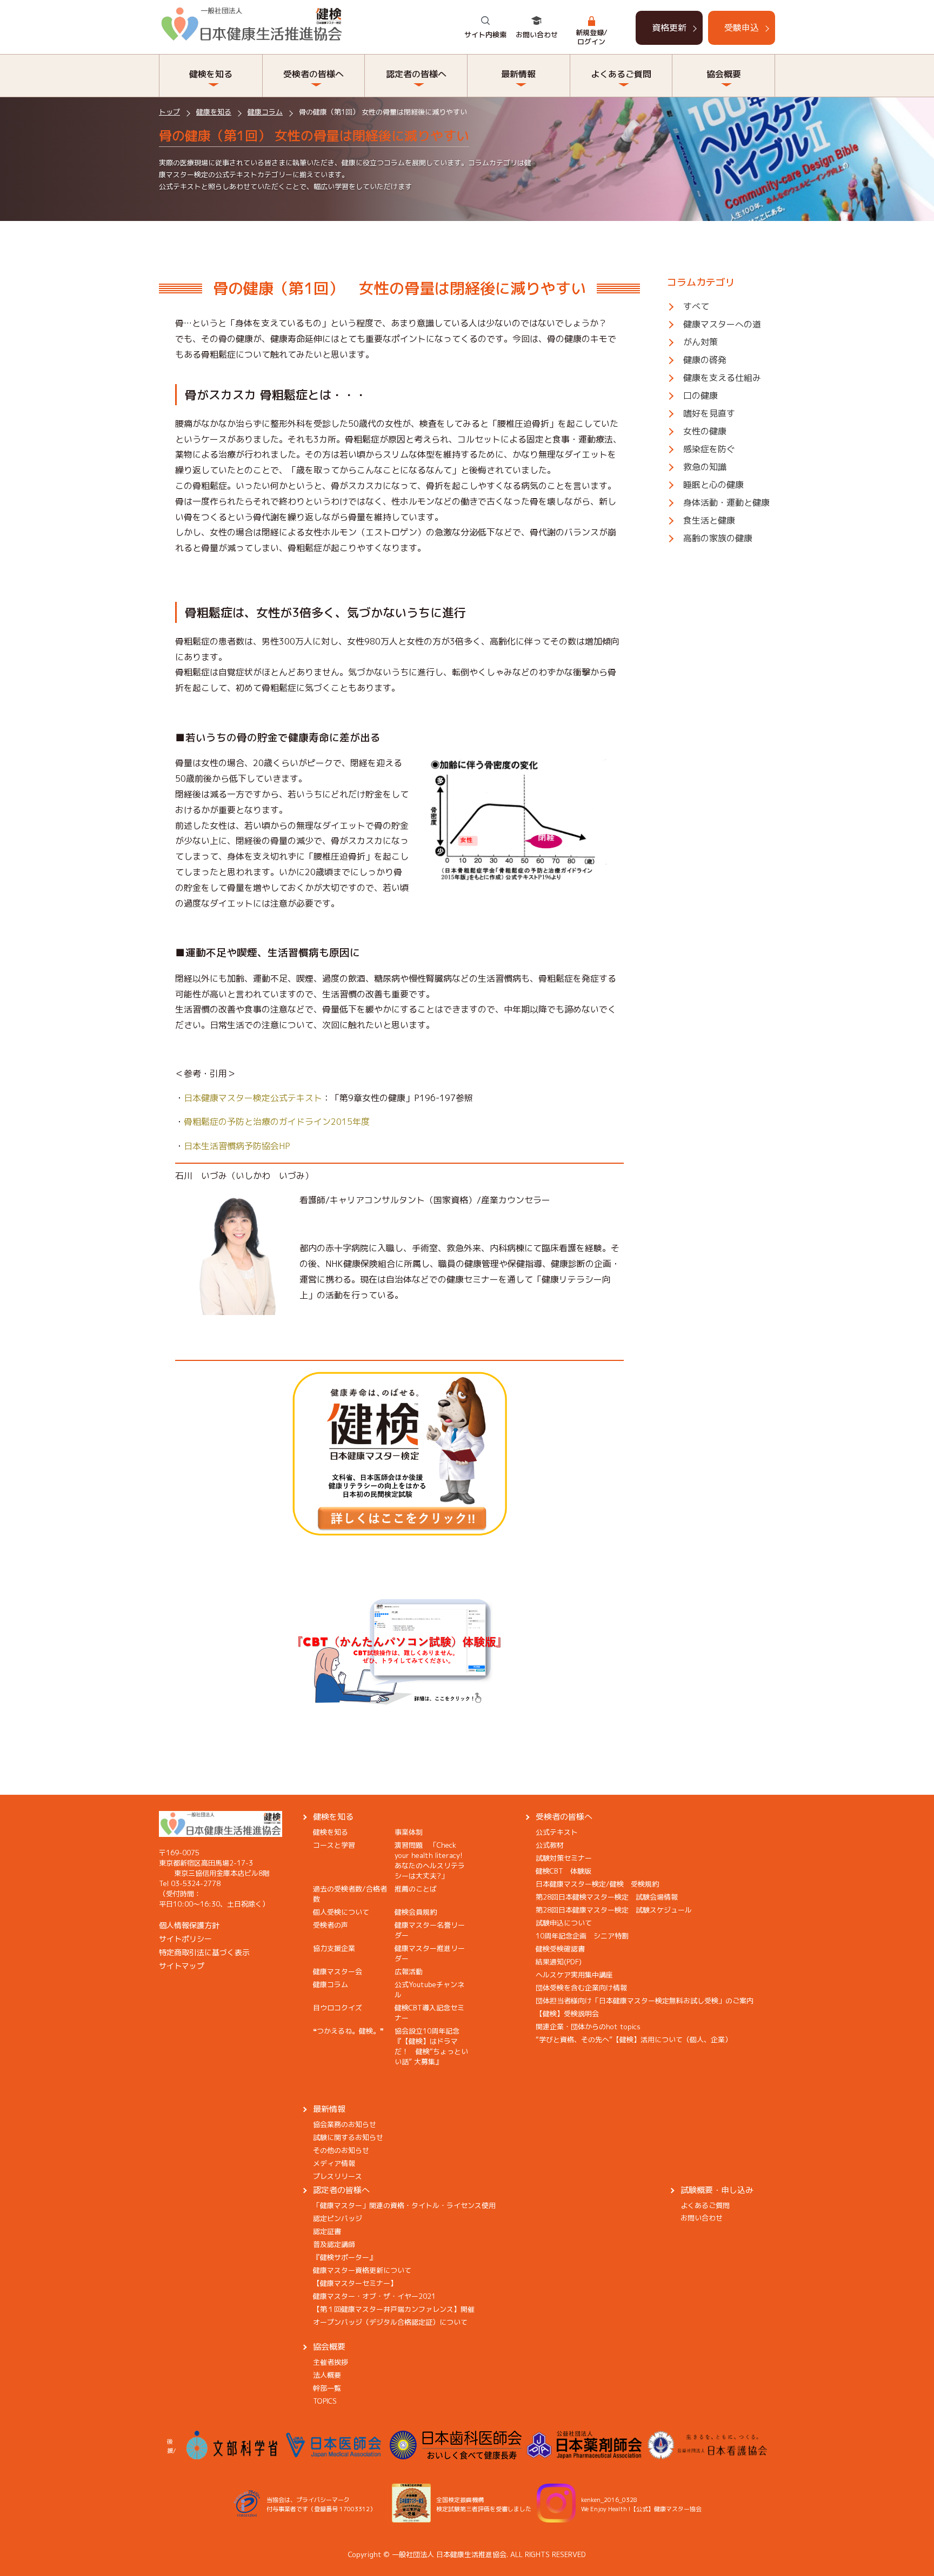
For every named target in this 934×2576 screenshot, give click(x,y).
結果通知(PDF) (559, 1962)
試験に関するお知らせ (348, 2137)
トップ (169, 112)
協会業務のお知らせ (345, 2124)
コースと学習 (334, 1845)
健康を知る (214, 112)
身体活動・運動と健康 (726, 502)
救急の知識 (705, 467)
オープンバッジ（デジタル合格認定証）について (390, 2322)
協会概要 (329, 2347)
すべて (696, 306)
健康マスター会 (338, 1971)
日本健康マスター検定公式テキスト (253, 1098)
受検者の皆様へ (564, 1817)
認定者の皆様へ (341, 2190)
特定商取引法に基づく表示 (204, 1952)
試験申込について (564, 1923)
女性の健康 (705, 431)
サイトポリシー (185, 1939)
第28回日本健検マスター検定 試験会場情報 (607, 1897)
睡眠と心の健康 (713, 485)
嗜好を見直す (709, 413)
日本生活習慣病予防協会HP (237, 1146)
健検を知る (333, 1817)
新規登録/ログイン (592, 37)
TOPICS (325, 2401)
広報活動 (409, 1971)
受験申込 (742, 28)
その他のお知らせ (341, 2150)
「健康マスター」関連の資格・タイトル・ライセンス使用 (404, 2205)
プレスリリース (338, 2176)
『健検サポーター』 (345, 2257)
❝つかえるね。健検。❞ (348, 2031)
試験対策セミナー (564, 1858)
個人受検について (341, 1912)
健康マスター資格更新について (362, 2270)
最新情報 (329, 2109)
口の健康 (700, 395)
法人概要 (327, 2375)
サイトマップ (182, 1966)
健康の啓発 (705, 360)
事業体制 (409, 1832)
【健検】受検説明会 (567, 2014)
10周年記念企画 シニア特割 (582, 1936)
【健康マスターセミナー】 (355, 2283)
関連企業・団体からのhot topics (588, 2027)
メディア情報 (334, 2163)
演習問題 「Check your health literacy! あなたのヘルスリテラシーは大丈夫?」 (432, 1860)
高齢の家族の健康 (718, 538)
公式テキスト (557, 1832)
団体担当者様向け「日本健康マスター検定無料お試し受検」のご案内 (645, 2001)
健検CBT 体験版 (563, 1871)
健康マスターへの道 (722, 324)
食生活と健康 (709, 520)
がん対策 (700, 342)
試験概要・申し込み (717, 2190)
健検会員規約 (416, 1912)
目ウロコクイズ (338, 2008)
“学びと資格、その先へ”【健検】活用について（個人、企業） (634, 2040)
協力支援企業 (334, 1948)
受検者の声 (331, 1925)
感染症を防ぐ (709, 449)
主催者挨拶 (331, 2362)
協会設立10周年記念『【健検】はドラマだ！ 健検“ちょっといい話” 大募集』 (431, 2046)
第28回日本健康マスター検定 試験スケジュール (614, 1910)
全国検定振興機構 (460, 2500)
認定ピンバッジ (338, 2218)
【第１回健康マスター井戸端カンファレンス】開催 (394, 2309)
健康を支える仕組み (722, 378)
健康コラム (265, 112)
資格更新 (669, 28)
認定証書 (327, 2231)
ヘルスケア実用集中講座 (574, 1975)
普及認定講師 (334, 2244)
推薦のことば (416, 1889)
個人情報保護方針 (189, 1925)
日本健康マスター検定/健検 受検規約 (597, 1884)
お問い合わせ (537, 35)
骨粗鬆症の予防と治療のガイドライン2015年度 (277, 1122)
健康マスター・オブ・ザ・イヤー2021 (374, 2296)
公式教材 (550, 1845)
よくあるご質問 (705, 2205)
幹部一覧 (327, 2388)
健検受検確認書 (560, 1949)
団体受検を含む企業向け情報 (581, 1988)
